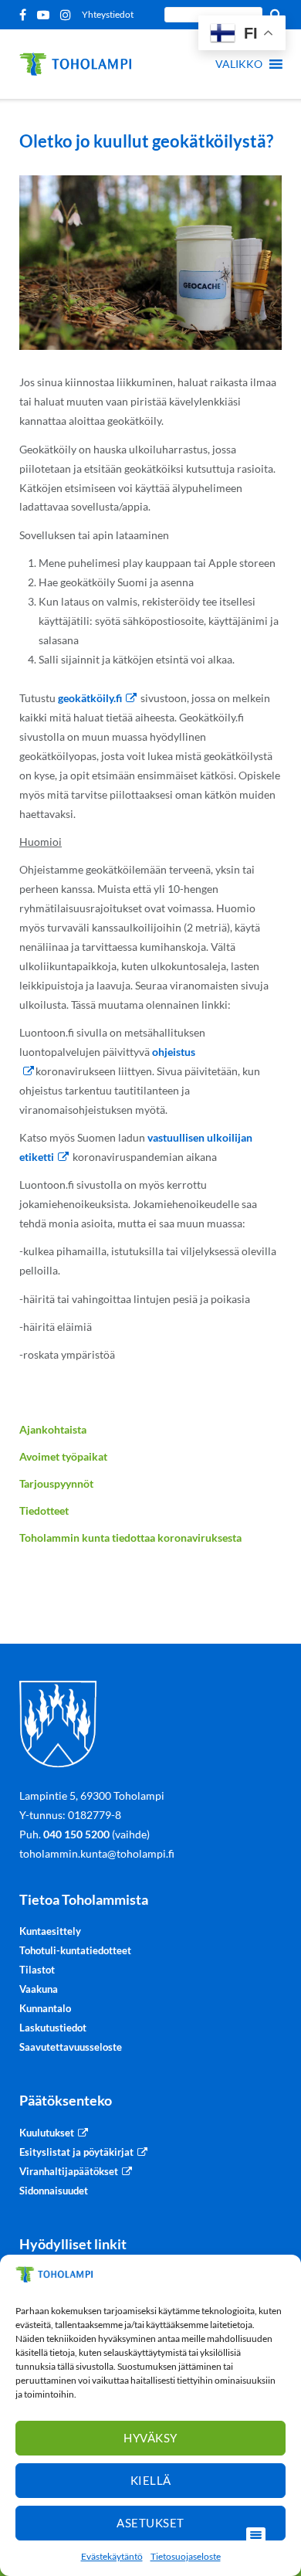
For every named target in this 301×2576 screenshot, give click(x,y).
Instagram (68, 15)
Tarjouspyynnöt (56, 1483)
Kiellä (151, 2480)
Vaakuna (39, 1989)
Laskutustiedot (53, 2028)
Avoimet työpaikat (63, 1456)
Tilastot (37, 1970)
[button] (239, 64)
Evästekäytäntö (112, 2556)
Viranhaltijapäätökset (69, 2171)
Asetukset (150, 2523)
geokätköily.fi (90, 698)
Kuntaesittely (50, 1931)
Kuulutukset (47, 2133)
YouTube (46, 15)
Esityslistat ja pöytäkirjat (76, 2152)
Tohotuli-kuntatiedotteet (75, 1950)
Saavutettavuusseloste (71, 2047)
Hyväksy (150, 2438)
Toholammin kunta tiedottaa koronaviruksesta (130, 1537)
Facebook (25, 15)
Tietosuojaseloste (186, 2556)
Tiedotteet (44, 1510)
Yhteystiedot (108, 14)
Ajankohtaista (53, 1429)
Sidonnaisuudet (54, 2191)
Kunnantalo (45, 2008)
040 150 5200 (76, 1834)
